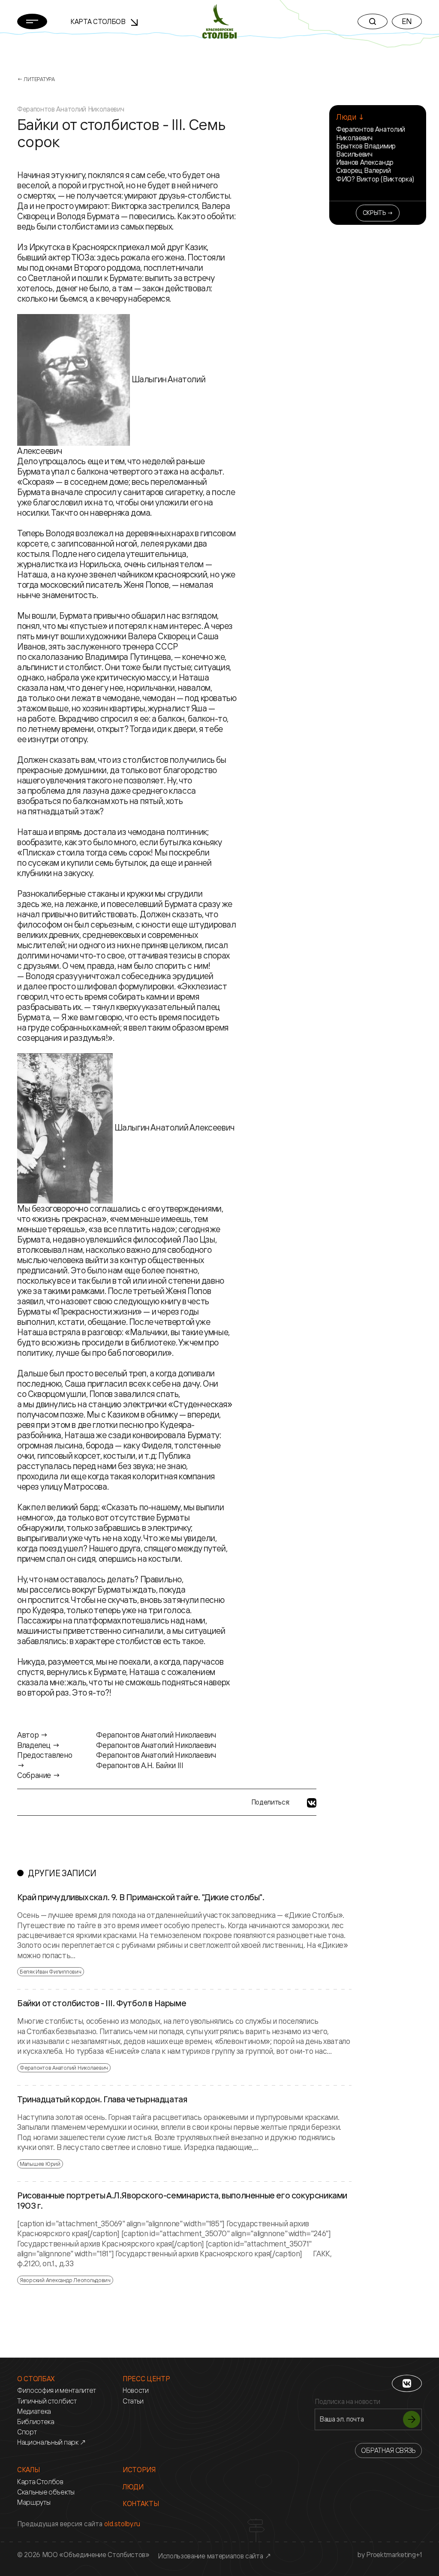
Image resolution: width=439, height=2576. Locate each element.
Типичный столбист (47, 2401)
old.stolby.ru (122, 2524)
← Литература (36, 79)
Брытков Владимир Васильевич (366, 150)
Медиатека (34, 2411)
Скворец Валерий (363, 170)
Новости (136, 2390)
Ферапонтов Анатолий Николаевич (371, 133)
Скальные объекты (46, 2492)
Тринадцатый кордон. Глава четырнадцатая (102, 2099)
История (139, 2470)
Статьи (133, 2401)
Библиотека (36, 2422)
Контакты (141, 2504)
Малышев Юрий (40, 2164)
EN (407, 21)
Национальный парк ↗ (52, 2442)
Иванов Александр (365, 162)
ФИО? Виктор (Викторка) (375, 179)
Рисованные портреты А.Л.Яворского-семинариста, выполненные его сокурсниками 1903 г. (182, 2201)
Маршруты (34, 2502)
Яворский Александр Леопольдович (65, 2280)
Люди (133, 2487)
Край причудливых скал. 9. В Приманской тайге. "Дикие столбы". (141, 1897)
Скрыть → (378, 213)
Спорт (27, 2432)
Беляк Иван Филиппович (51, 1971)
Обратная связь (388, 2450)
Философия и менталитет (57, 2390)
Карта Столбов (99, 21)
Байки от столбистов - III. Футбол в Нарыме (102, 2003)
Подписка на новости (347, 2402)
